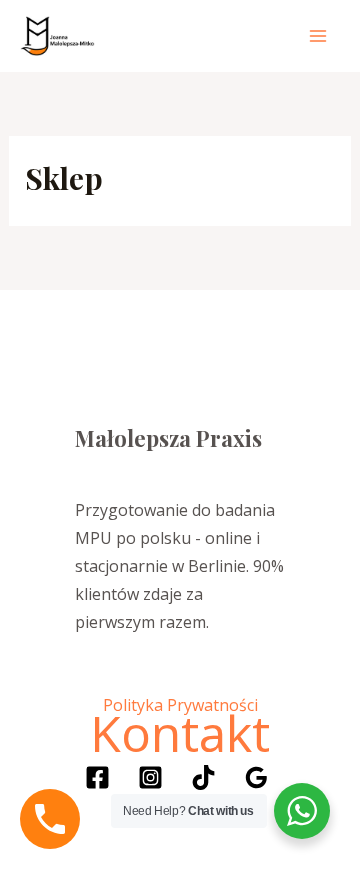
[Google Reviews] (256, 777)
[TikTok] (203, 777)
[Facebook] (97, 777)
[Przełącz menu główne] (318, 36)
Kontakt (180, 733)
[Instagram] (150, 777)
